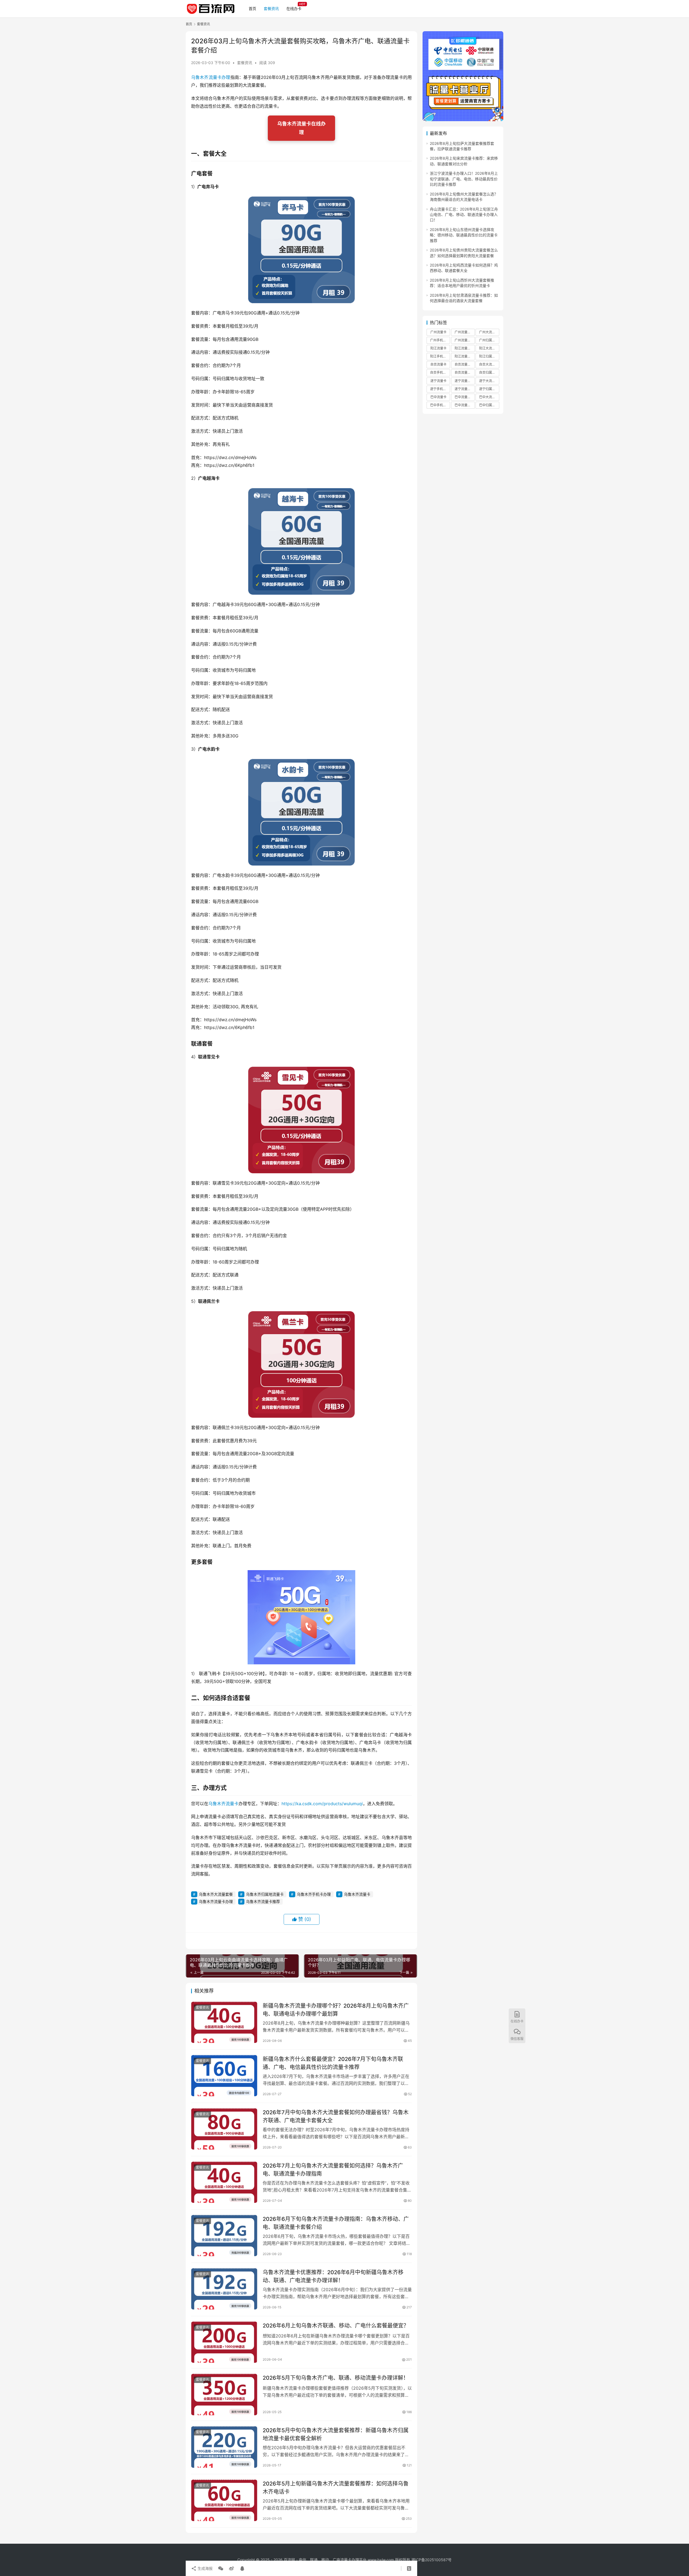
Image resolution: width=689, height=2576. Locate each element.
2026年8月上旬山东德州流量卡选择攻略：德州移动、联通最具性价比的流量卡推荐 (464, 235)
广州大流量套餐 (489, 332)
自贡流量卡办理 (465, 372)
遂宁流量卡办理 (465, 389)
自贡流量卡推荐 (465, 364)
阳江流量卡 (438, 348)
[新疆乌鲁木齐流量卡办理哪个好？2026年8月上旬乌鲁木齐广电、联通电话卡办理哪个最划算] (224, 2022)
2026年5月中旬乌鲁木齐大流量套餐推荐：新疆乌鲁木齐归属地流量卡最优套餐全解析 (336, 2434)
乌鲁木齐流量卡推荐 (263, 1901)
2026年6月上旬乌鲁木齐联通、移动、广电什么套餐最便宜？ (336, 2326)
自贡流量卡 (438, 364)
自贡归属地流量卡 (489, 372)
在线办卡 (294, 8)
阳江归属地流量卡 (489, 356)
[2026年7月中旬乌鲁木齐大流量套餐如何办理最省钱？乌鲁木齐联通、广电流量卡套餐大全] (224, 2129)
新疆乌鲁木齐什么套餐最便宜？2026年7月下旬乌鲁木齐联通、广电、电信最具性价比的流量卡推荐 (333, 2063)
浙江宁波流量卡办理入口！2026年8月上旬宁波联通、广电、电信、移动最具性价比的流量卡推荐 (464, 179)
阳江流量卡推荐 (465, 348)
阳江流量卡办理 (465, 356)
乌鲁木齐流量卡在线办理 (301, 128)
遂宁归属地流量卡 (489, 389)
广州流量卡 (438, 332)
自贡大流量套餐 (489, 364)
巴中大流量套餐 (489, 397)
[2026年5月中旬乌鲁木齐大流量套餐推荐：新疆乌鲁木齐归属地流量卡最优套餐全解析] (224, 2447)
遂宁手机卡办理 (440, 389)
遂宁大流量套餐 (489, 381)
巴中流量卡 (438, 397)
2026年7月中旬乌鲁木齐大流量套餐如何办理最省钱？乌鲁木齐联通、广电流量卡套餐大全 (336, 2116)
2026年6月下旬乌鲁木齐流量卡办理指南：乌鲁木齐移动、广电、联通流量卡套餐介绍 (336, 2223)
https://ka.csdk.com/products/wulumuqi (322, 1804)
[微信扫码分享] (221, 2568)
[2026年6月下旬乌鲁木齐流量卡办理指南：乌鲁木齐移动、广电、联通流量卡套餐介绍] (224, 2236)
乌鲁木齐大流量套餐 (216, 1894)
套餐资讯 (271, 8)
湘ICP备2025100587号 (431, 2560)
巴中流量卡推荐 (465, 397)
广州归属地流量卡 (489, 340)
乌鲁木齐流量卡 (223, 1804)
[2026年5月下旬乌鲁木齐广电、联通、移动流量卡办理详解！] (224, 2395)
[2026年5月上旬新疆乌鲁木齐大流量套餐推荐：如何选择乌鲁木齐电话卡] (224, 2500)
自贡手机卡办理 (440, 372)
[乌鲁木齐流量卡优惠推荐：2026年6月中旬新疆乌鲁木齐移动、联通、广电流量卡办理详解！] (224, 2289)
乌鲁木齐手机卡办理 (314, 1894)
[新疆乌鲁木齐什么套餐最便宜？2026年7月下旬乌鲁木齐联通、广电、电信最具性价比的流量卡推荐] (224, 2076)
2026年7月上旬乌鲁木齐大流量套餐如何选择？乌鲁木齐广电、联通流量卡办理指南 (333, 2170)
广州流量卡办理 (465, 340)
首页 (252, 8)
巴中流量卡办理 (465, 405)
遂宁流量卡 (438, 381)
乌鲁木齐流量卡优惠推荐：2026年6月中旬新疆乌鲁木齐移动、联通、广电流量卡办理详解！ (333, 2276)
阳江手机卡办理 (440, 356)
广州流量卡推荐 (465, 332)
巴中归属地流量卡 (489, 405)
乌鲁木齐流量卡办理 (211, 77)
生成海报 (205, 2568)
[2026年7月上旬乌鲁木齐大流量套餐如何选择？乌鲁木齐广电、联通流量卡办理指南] (224, 2182)
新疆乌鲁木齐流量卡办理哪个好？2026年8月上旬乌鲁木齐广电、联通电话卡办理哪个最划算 (336, 2010)
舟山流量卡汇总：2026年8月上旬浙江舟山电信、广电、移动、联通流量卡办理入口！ (464, 214)
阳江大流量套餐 (489, 348)
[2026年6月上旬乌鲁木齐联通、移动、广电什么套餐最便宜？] (224, 2342)
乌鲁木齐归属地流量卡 (265, 1894)
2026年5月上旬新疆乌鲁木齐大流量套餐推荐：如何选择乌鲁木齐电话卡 (336, 2488)
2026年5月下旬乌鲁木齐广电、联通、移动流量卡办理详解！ (336, 2378)
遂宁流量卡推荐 (465, 381)
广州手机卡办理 (440, 340)
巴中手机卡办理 (440, 405)
